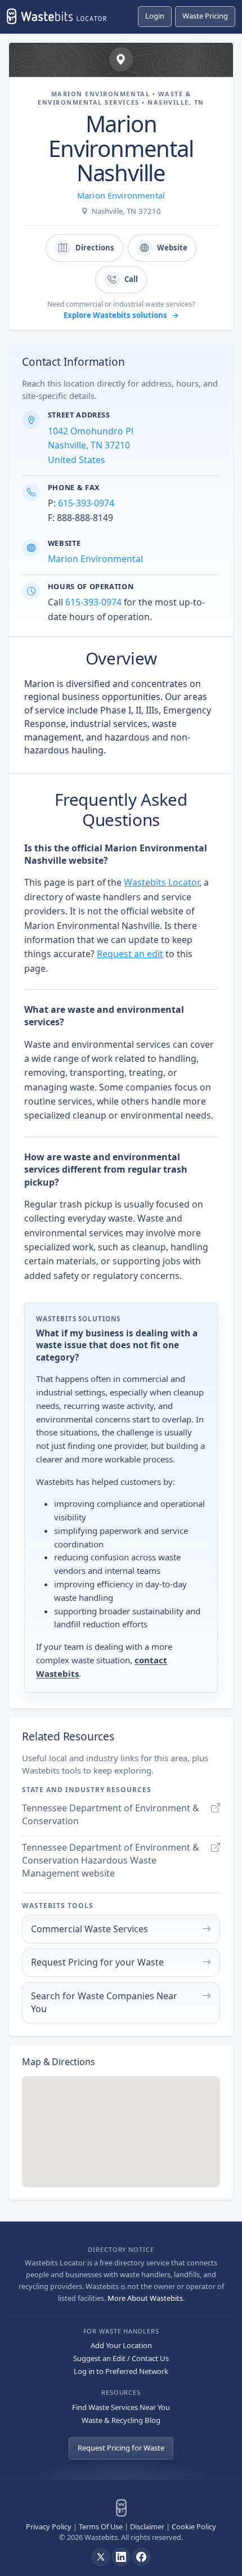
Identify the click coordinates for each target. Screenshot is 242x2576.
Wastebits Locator (162, 882)
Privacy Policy (49, 2526)
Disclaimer (147, 2526)
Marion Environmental (121, 195)
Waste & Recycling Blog (121, 2420)
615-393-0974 (86, 503)
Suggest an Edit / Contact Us (121, 2358)
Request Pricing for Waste (121, 2448)
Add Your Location (121, 2345)
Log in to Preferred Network (121, 2371)
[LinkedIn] (121, 2557)
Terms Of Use (101, 2526)
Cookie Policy (194, 2526)
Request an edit (130, 954)
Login (155, 16)
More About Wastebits (145, 2298)
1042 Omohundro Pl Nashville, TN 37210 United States (91, 445)
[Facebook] (141, 2557)
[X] (101, 2557)
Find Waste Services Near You (121, 2407)
